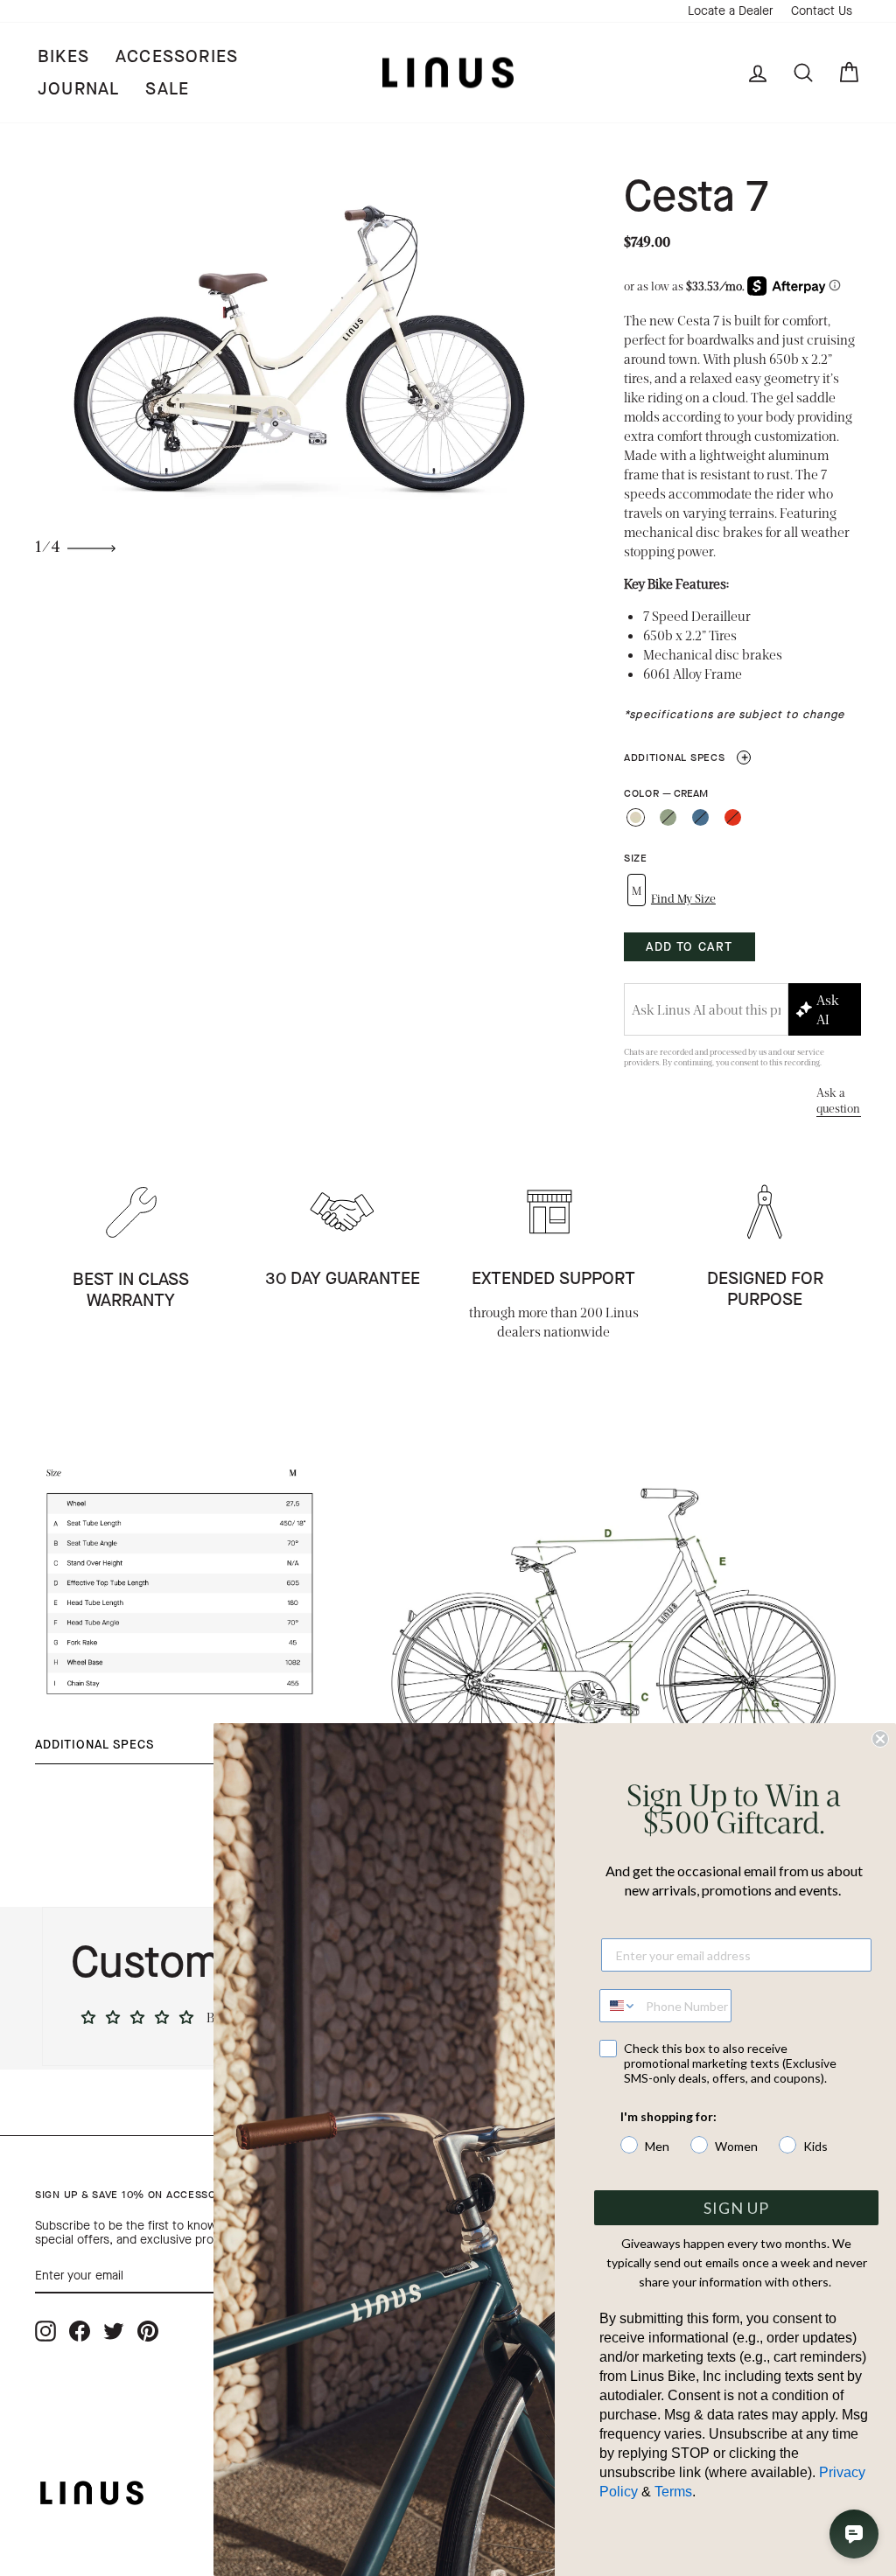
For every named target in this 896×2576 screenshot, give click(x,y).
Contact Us (822, 11)
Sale (167, 89)
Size (636, 859)
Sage (668, 817)
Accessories (177, 56)
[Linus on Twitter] (114, 2331)
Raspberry (733, 817)
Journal (78, 89)
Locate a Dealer (731, 11)
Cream (636, 817)
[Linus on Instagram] (45, 2331)
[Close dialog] (880, 1739)
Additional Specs (686, 757)
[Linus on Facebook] (80, 2331)
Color (666, 794)
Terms (673, 2492)
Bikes (63, 56)
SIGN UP (736, 2208)
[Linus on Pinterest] (148, 2331)
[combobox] (619, 2006)
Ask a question (838, 1100)
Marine (700, 817)
